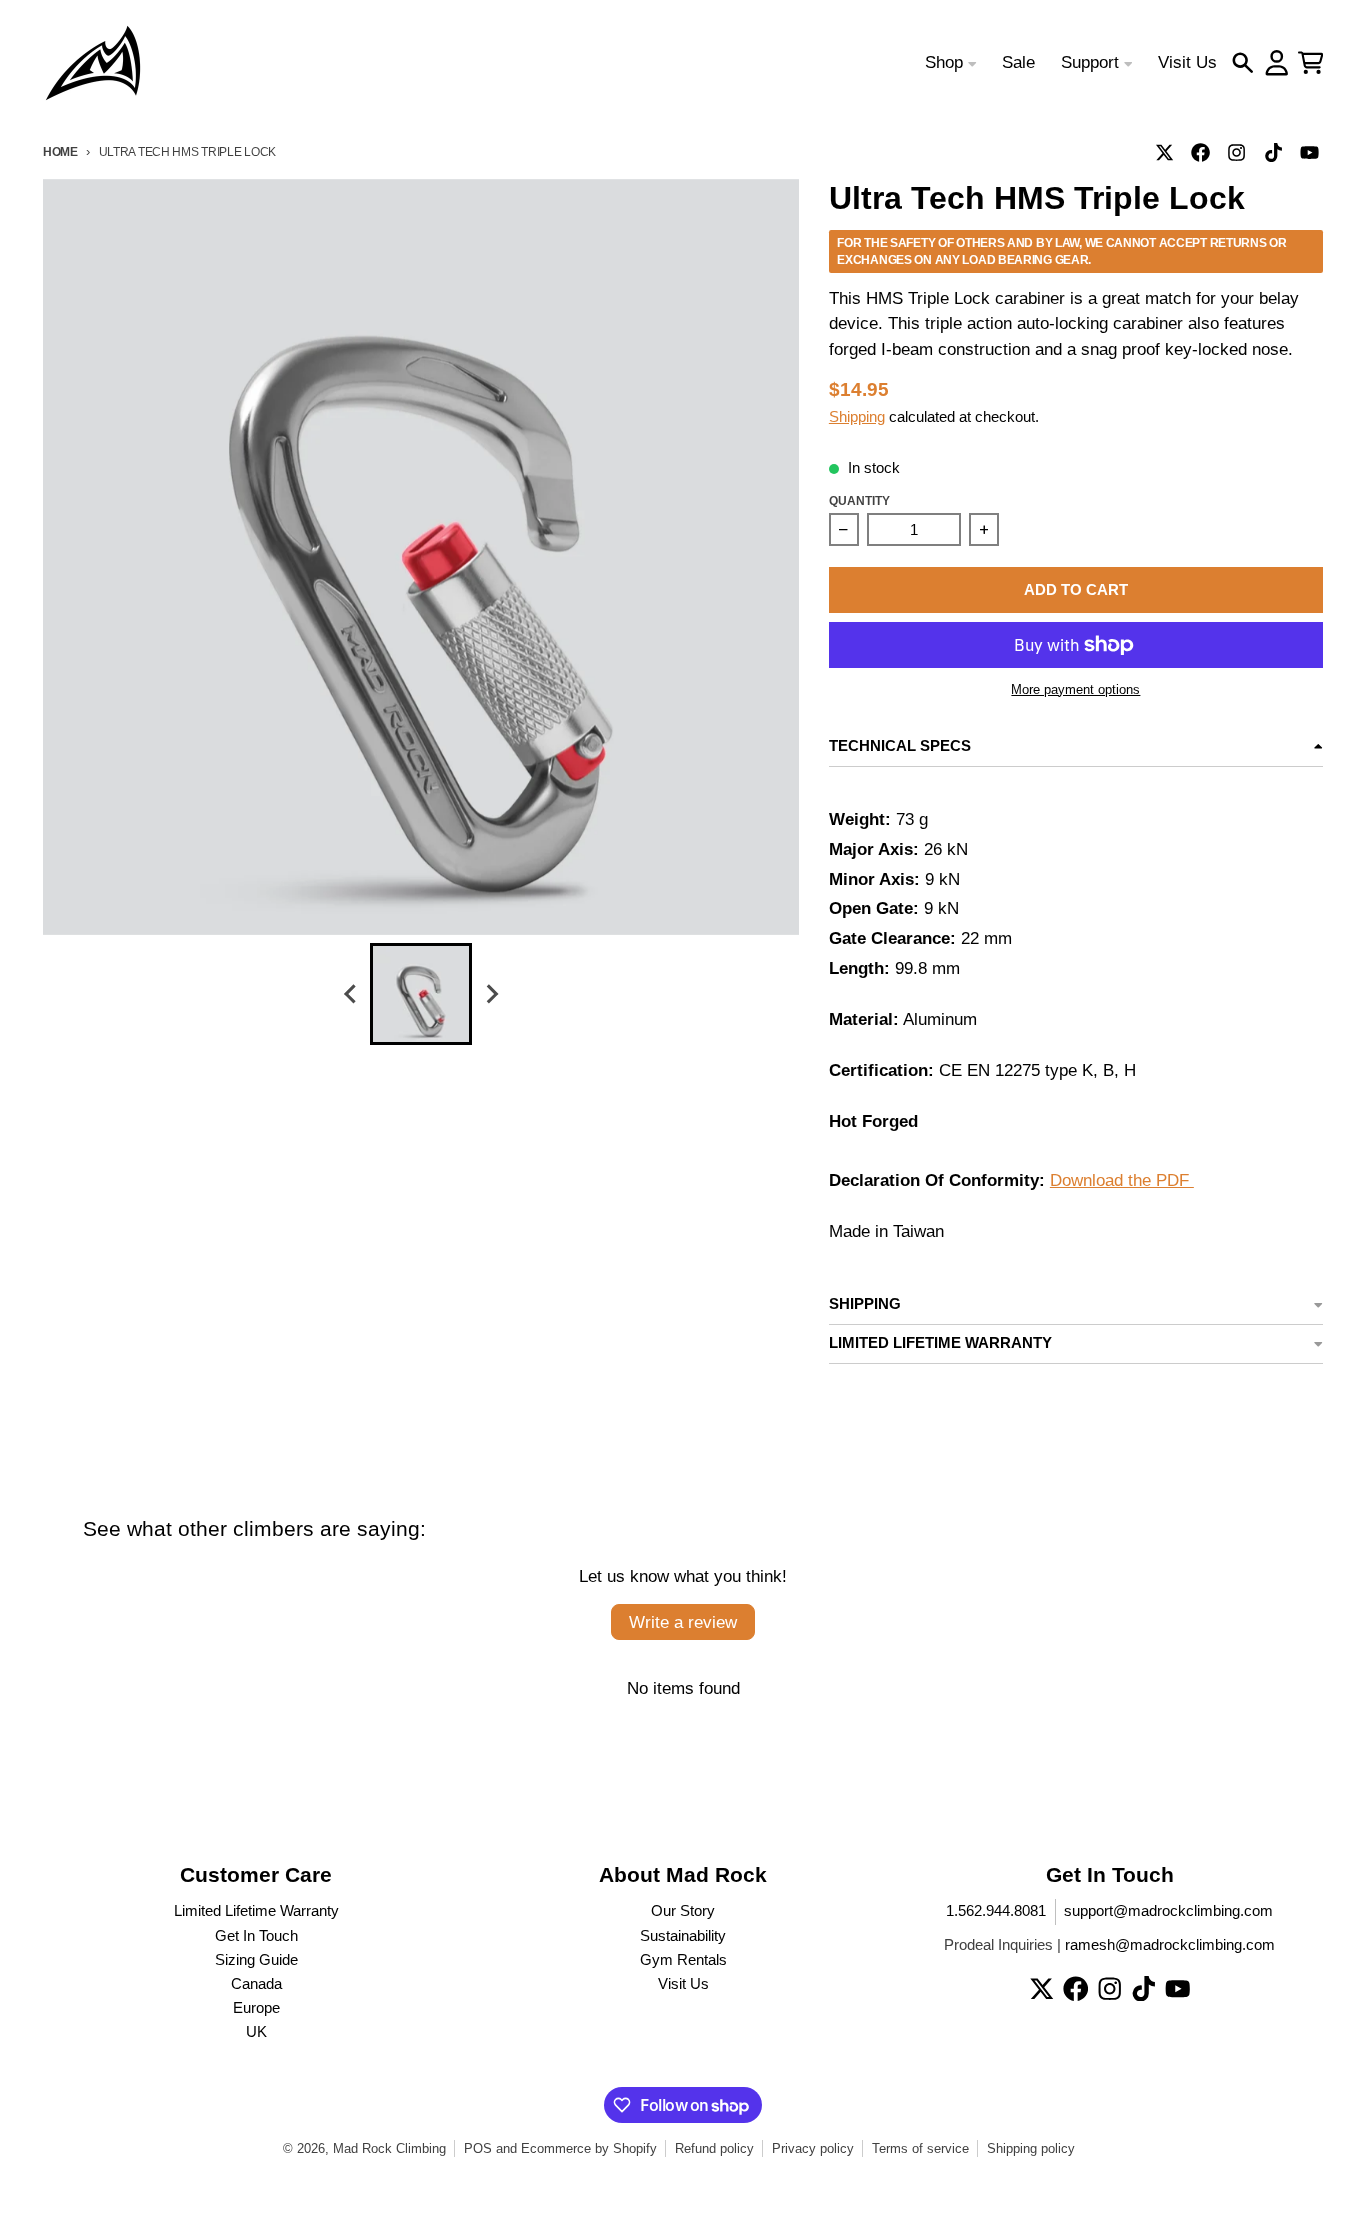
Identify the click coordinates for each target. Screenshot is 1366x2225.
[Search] (1243, 63)
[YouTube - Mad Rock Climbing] (1309, 152)
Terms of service (920, 2148)
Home (60, 151)
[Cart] (1311, 63)
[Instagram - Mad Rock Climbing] (1237, 152)
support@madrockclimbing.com (1168, 1911)
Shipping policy (1031, 2148)
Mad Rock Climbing (389, 2148)
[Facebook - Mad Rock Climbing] (1201, 152)
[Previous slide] (351, 994)
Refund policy (714, 2148)
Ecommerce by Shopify (589, 2148)
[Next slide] (491, 994)
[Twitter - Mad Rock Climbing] (1165, 152)
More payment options (1075, 689)
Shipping (857, 417)
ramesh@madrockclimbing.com (1170, 1945)
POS (478, 2148)
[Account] (1277, 63)
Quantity (859, 500)
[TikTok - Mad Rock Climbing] (1273, 152)
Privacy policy (813, 2148)
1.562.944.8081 (996, 1911)
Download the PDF (1122, 1180)
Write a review (683, 1622)
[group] (421, 994)
